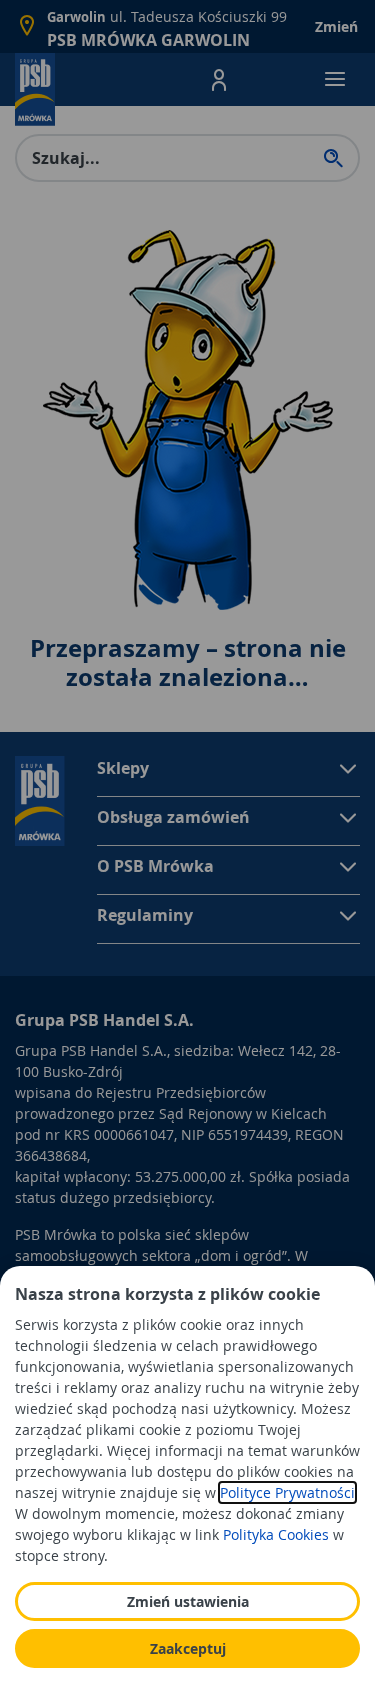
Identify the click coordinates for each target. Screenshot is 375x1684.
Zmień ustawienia (188, 1601)
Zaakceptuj (188, 1648)
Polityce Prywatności (287, 1492)
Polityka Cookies (276, 1534)
